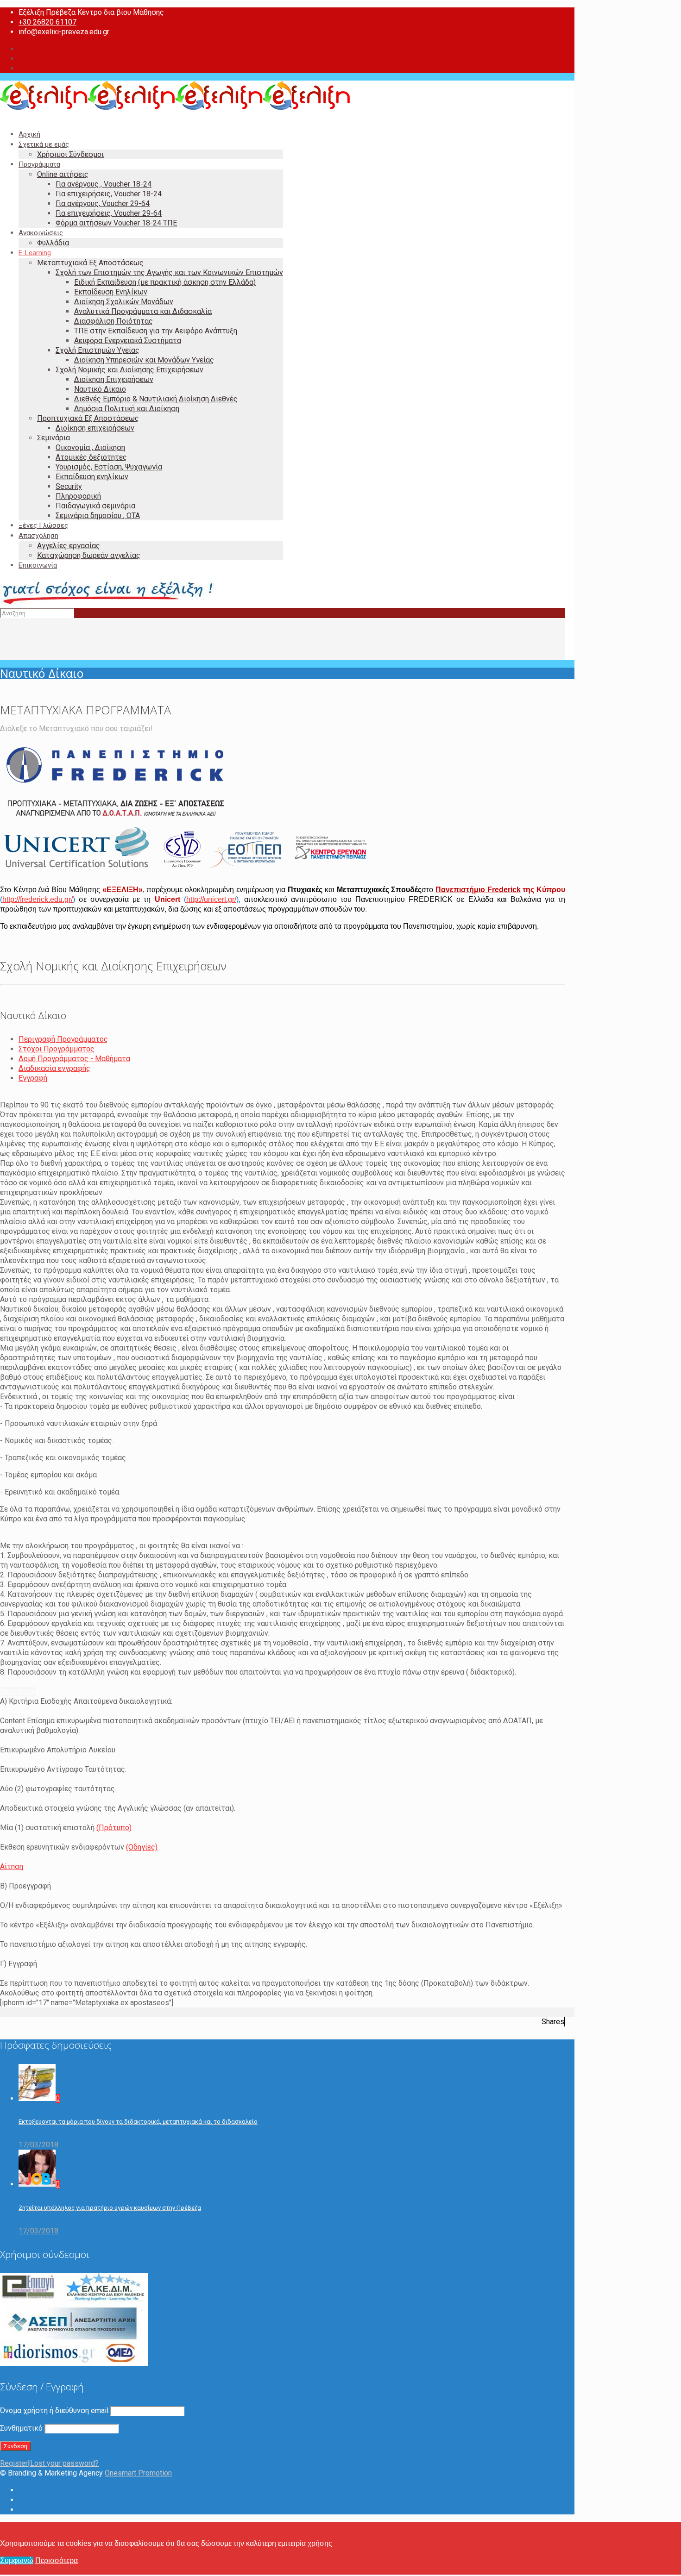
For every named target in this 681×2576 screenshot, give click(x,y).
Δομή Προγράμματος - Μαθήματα (74, 1059)
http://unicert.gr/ (211, 899)
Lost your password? (64, 2463)
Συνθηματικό (21, 2428)
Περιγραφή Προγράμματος (63, 1039)
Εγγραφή (33, 1078)
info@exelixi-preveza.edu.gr (64, 32)
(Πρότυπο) (114, 1828)
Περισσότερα (57, 2560)
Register (14, 2463)
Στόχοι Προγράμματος (57, 1049)
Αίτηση (12, 1866)
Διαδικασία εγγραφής (54, 1068)
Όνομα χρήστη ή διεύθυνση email (54, 2410)
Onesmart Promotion (138, 2473)
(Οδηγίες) (142, 1847)
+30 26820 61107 (47, 22)
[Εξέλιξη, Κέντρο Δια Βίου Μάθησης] (175, 108)
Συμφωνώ (17, 2560)
